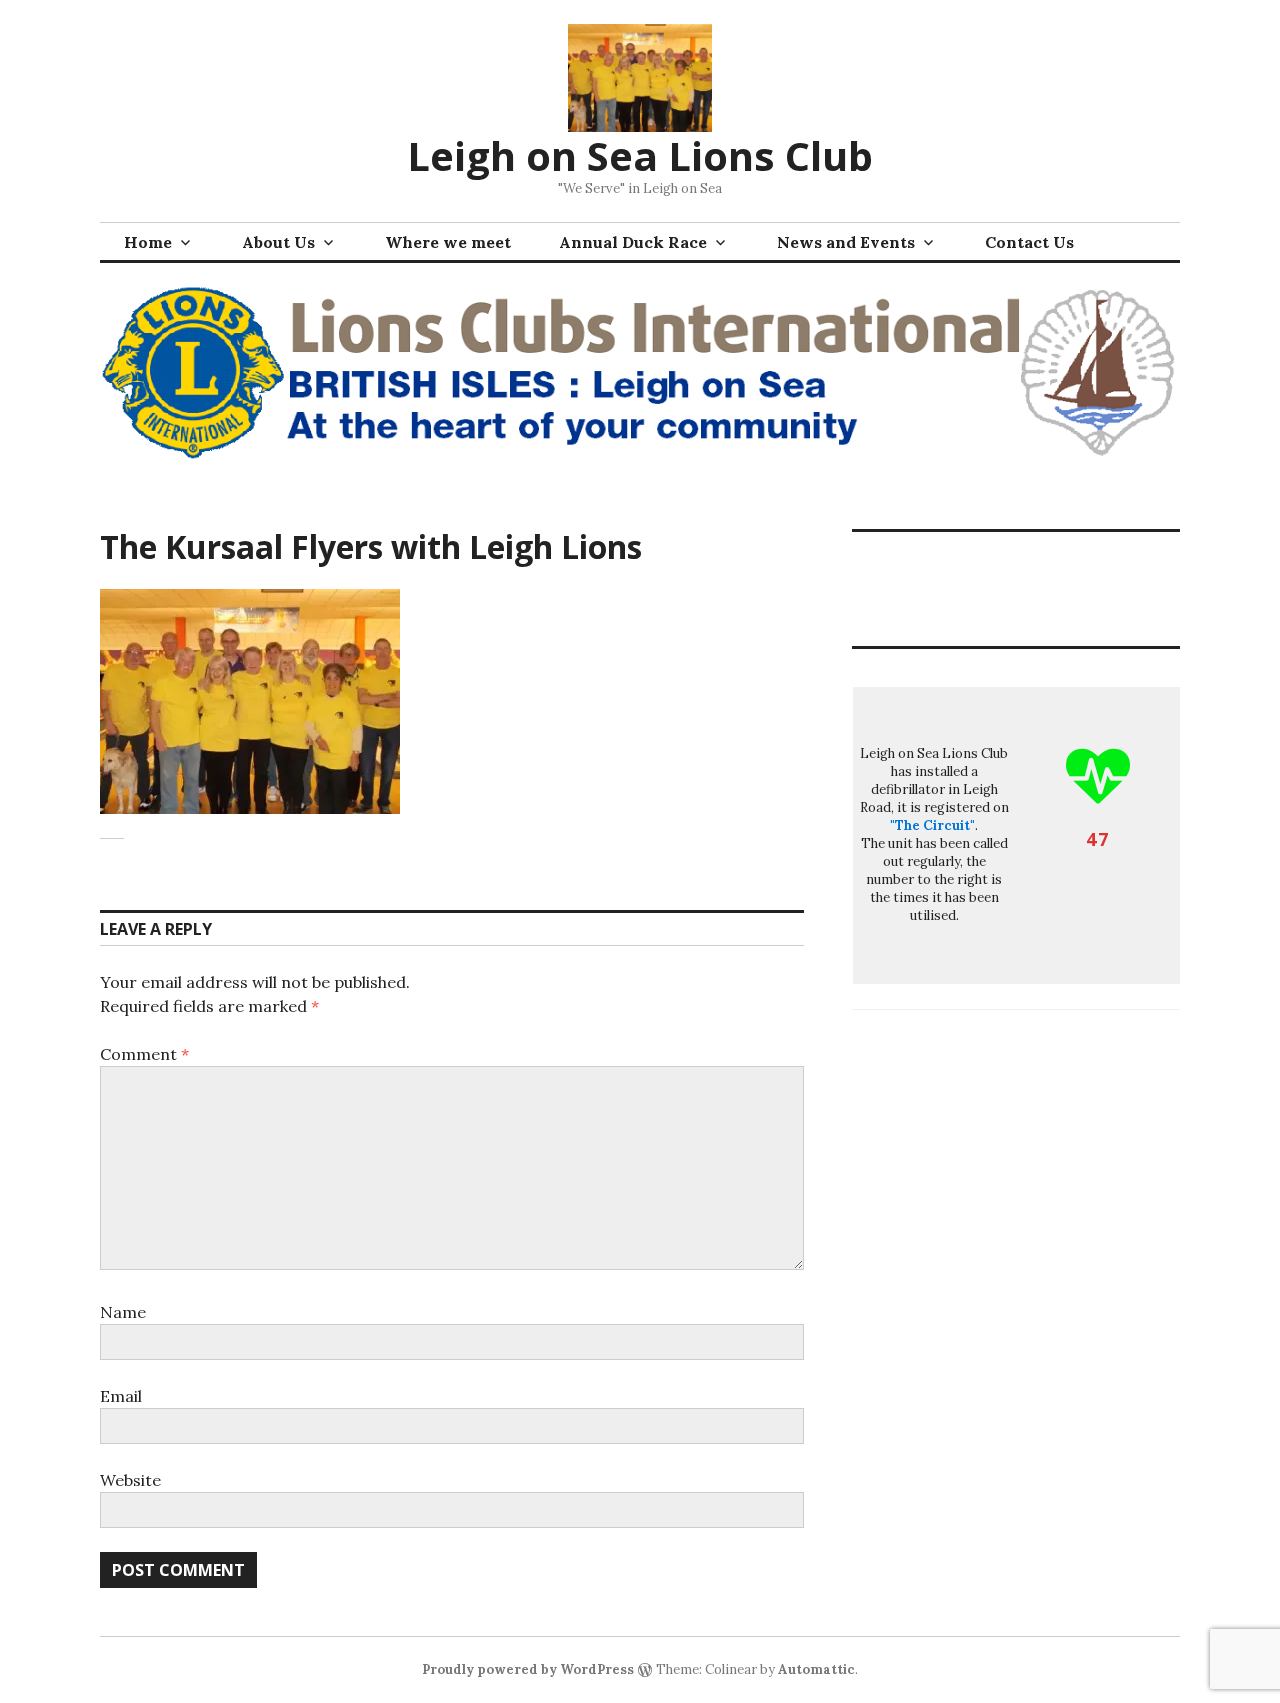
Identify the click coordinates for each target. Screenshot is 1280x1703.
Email (121, 1396)
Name (123, 1312)
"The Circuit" (932, 825)
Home (148, 242)
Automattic (816, 1669)
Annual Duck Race (633, 242)
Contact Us (1029, 242)
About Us (278, 242)
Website (130, 1480)
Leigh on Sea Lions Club (640, 155)
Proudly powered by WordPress (528, 1669)
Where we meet (448, 242)
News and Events (846, 242)
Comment (144, 1054)
